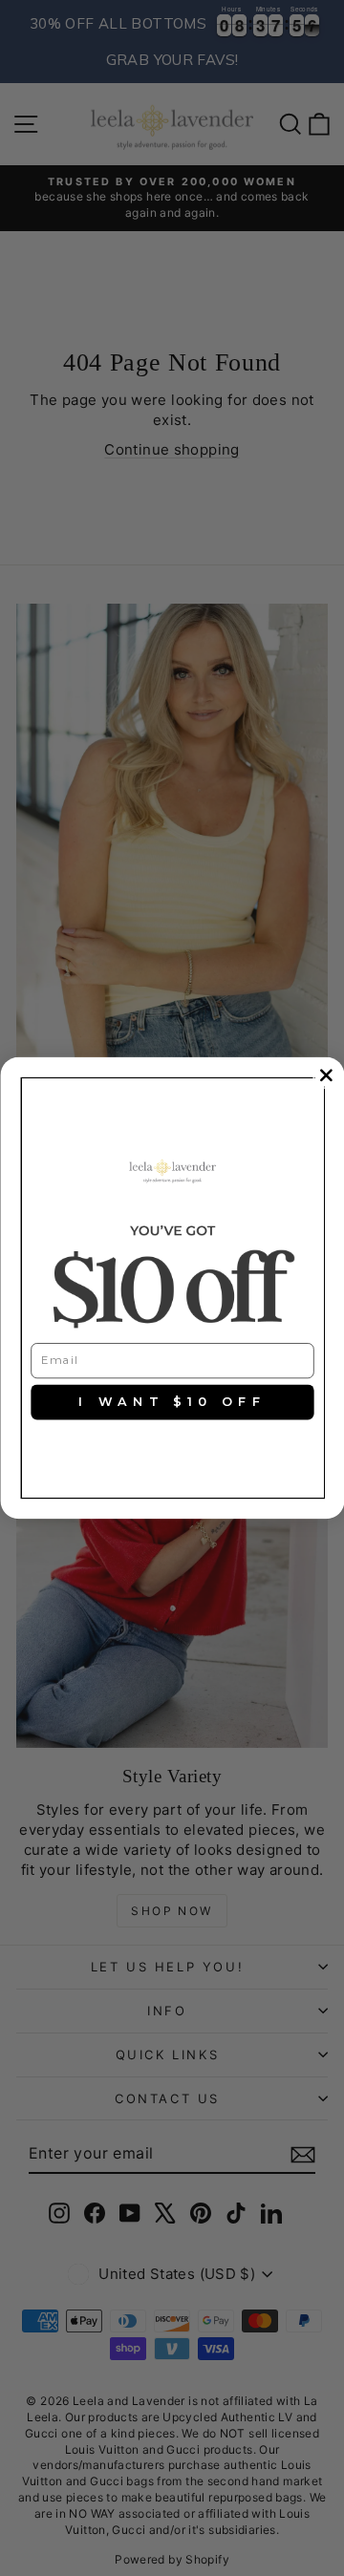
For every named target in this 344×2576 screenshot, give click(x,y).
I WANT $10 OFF (172, 1402)
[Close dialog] (325, 1075)
